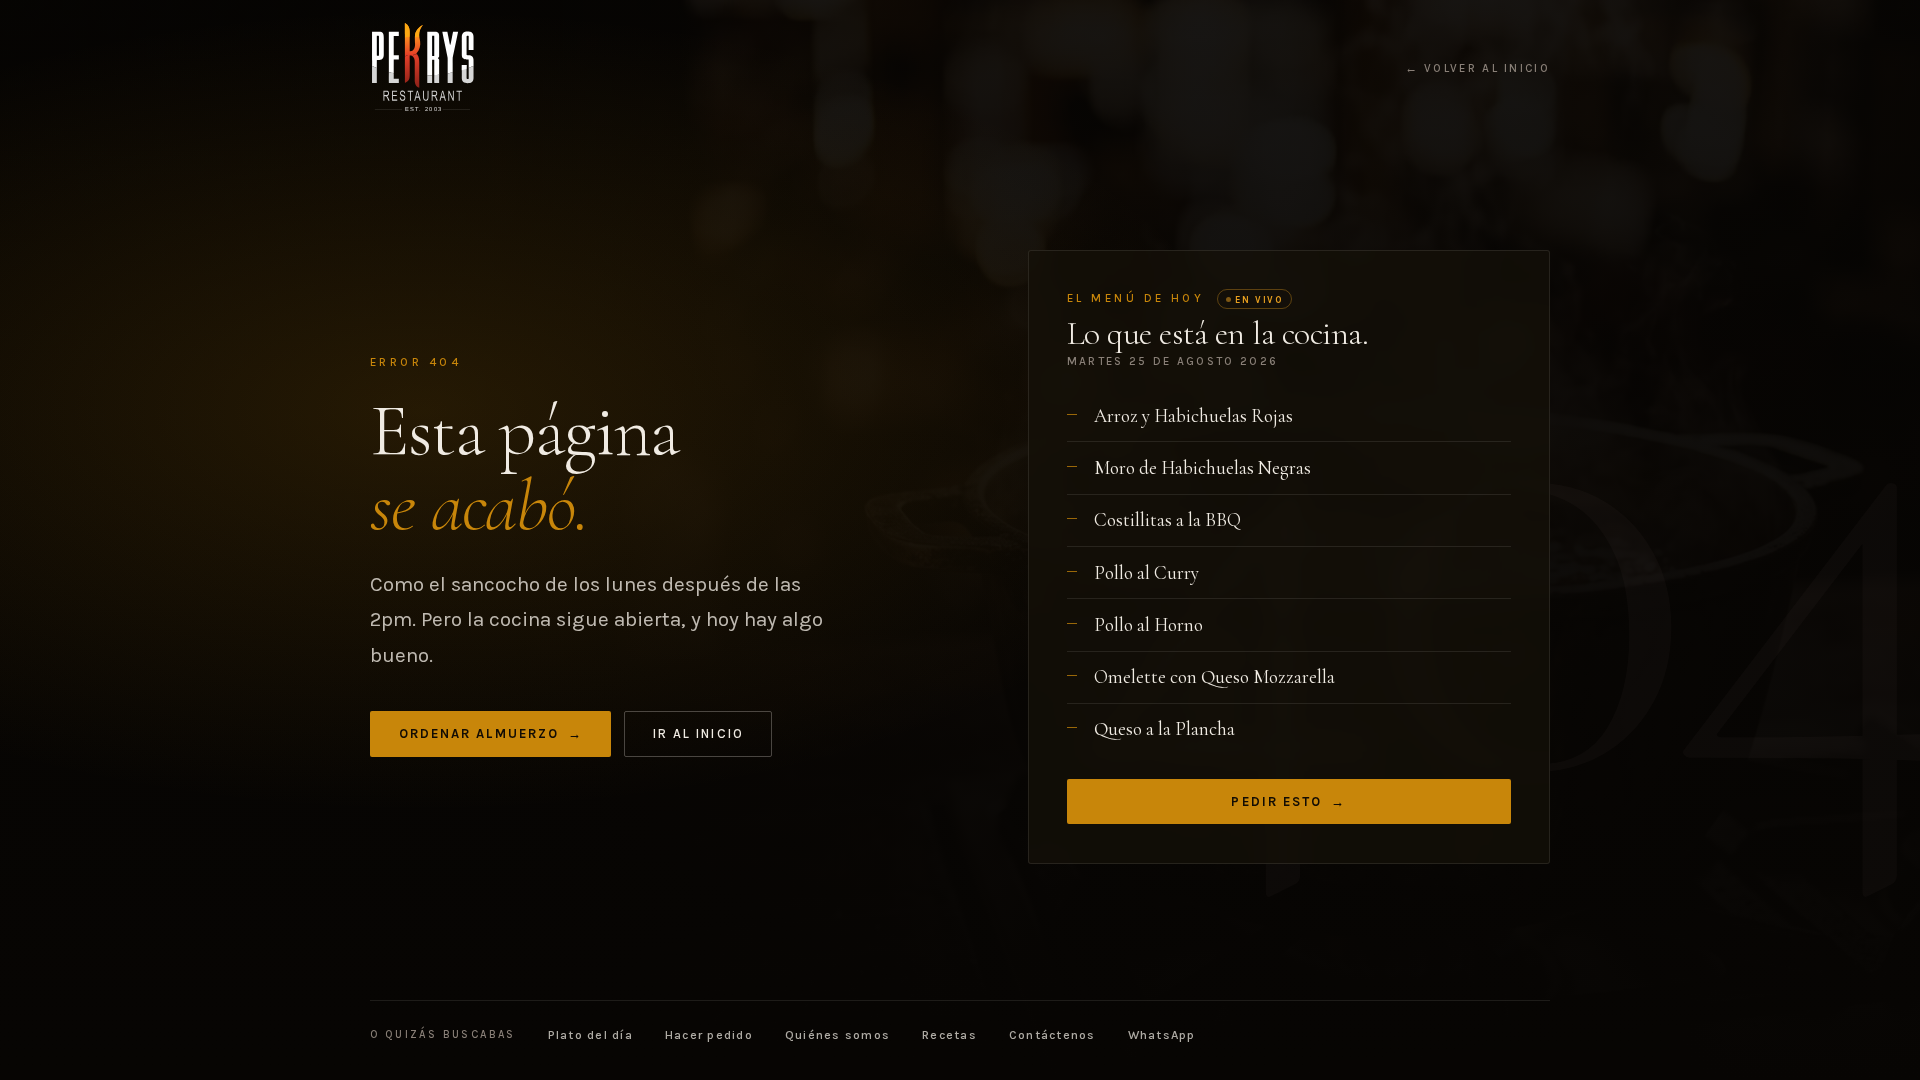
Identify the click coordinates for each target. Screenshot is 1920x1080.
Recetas (949, 1035)
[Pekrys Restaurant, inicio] (422, 68)
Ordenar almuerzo (491, 733)
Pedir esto (1288, 801)
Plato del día (590, 1035)
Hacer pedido (709, 1035)
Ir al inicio (698, 733)
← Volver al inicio (1477, 69)
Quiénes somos (837, 1035)
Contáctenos (1052, 1035)
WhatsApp (1162, 1035)
